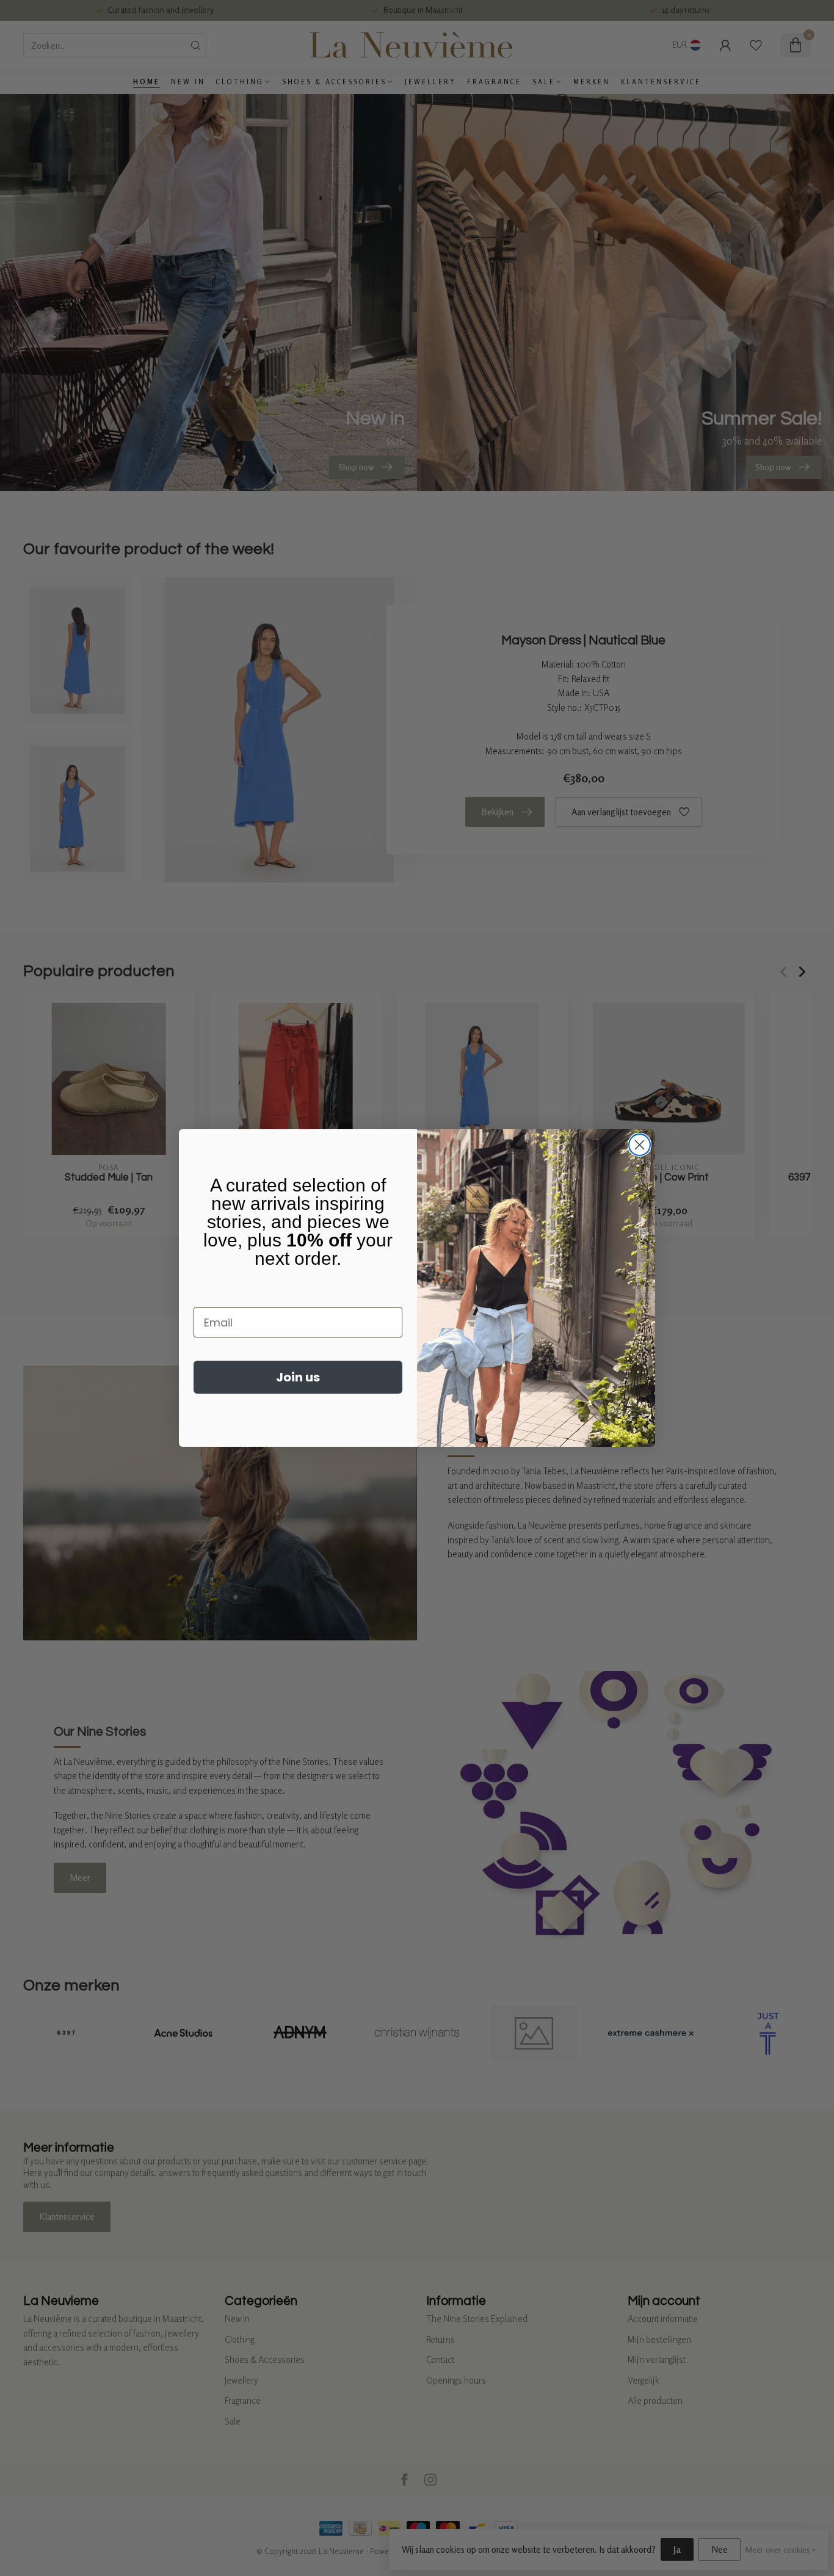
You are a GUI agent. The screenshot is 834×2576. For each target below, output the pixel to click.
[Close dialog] (640, 1145)
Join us (298, 1377)
